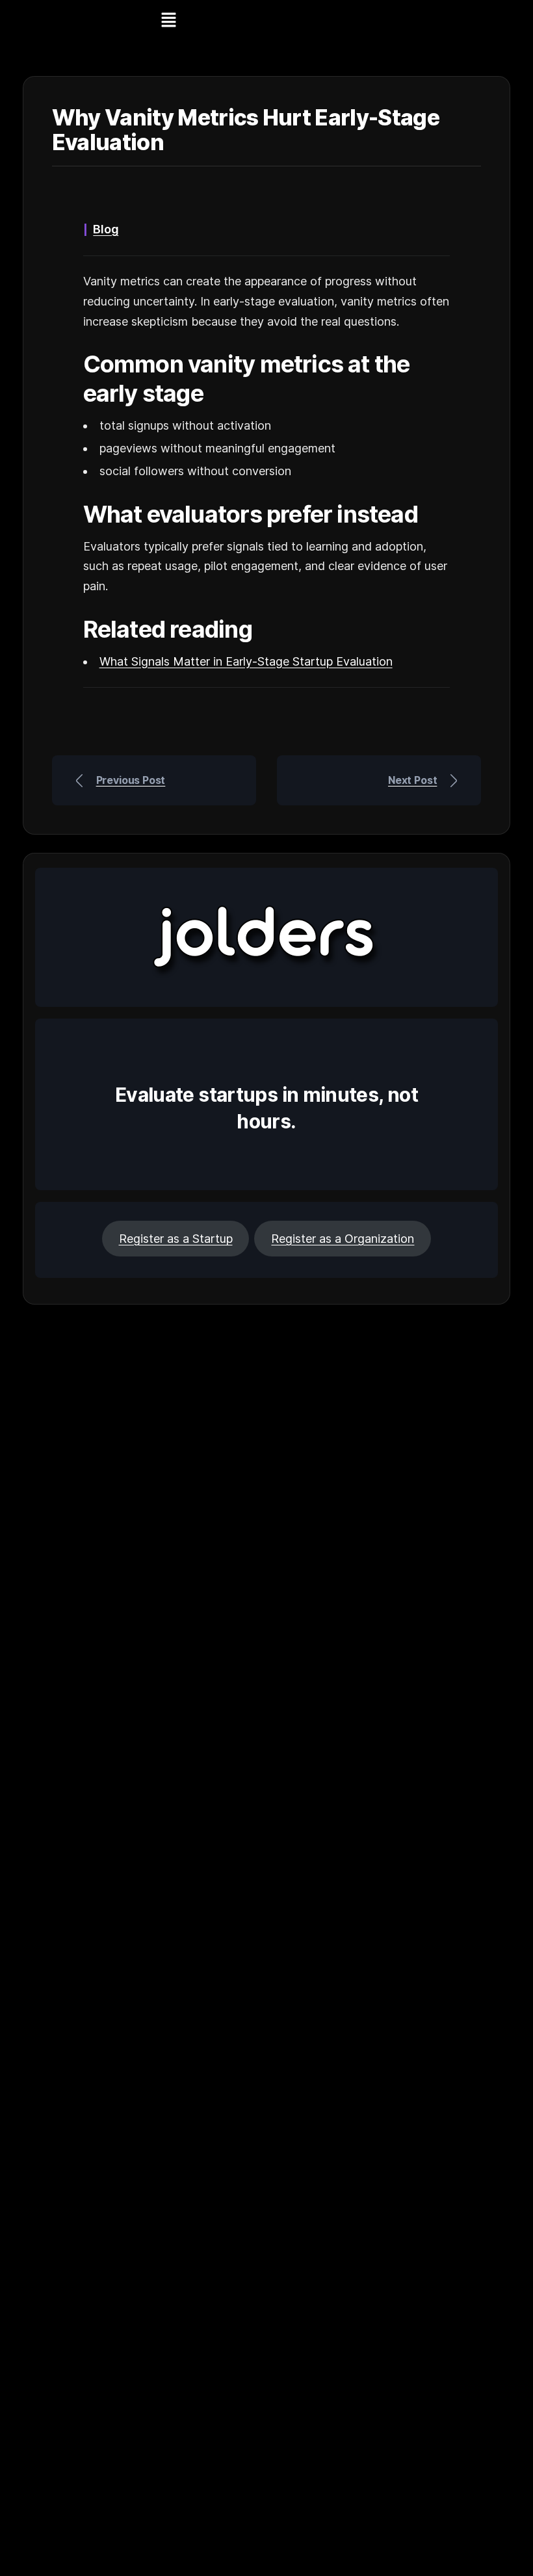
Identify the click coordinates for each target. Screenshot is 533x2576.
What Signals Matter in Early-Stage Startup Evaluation (246, 661)
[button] (168, 20)
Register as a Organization (343, 1239)
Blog (106, 229)
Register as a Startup (176, 1239)
